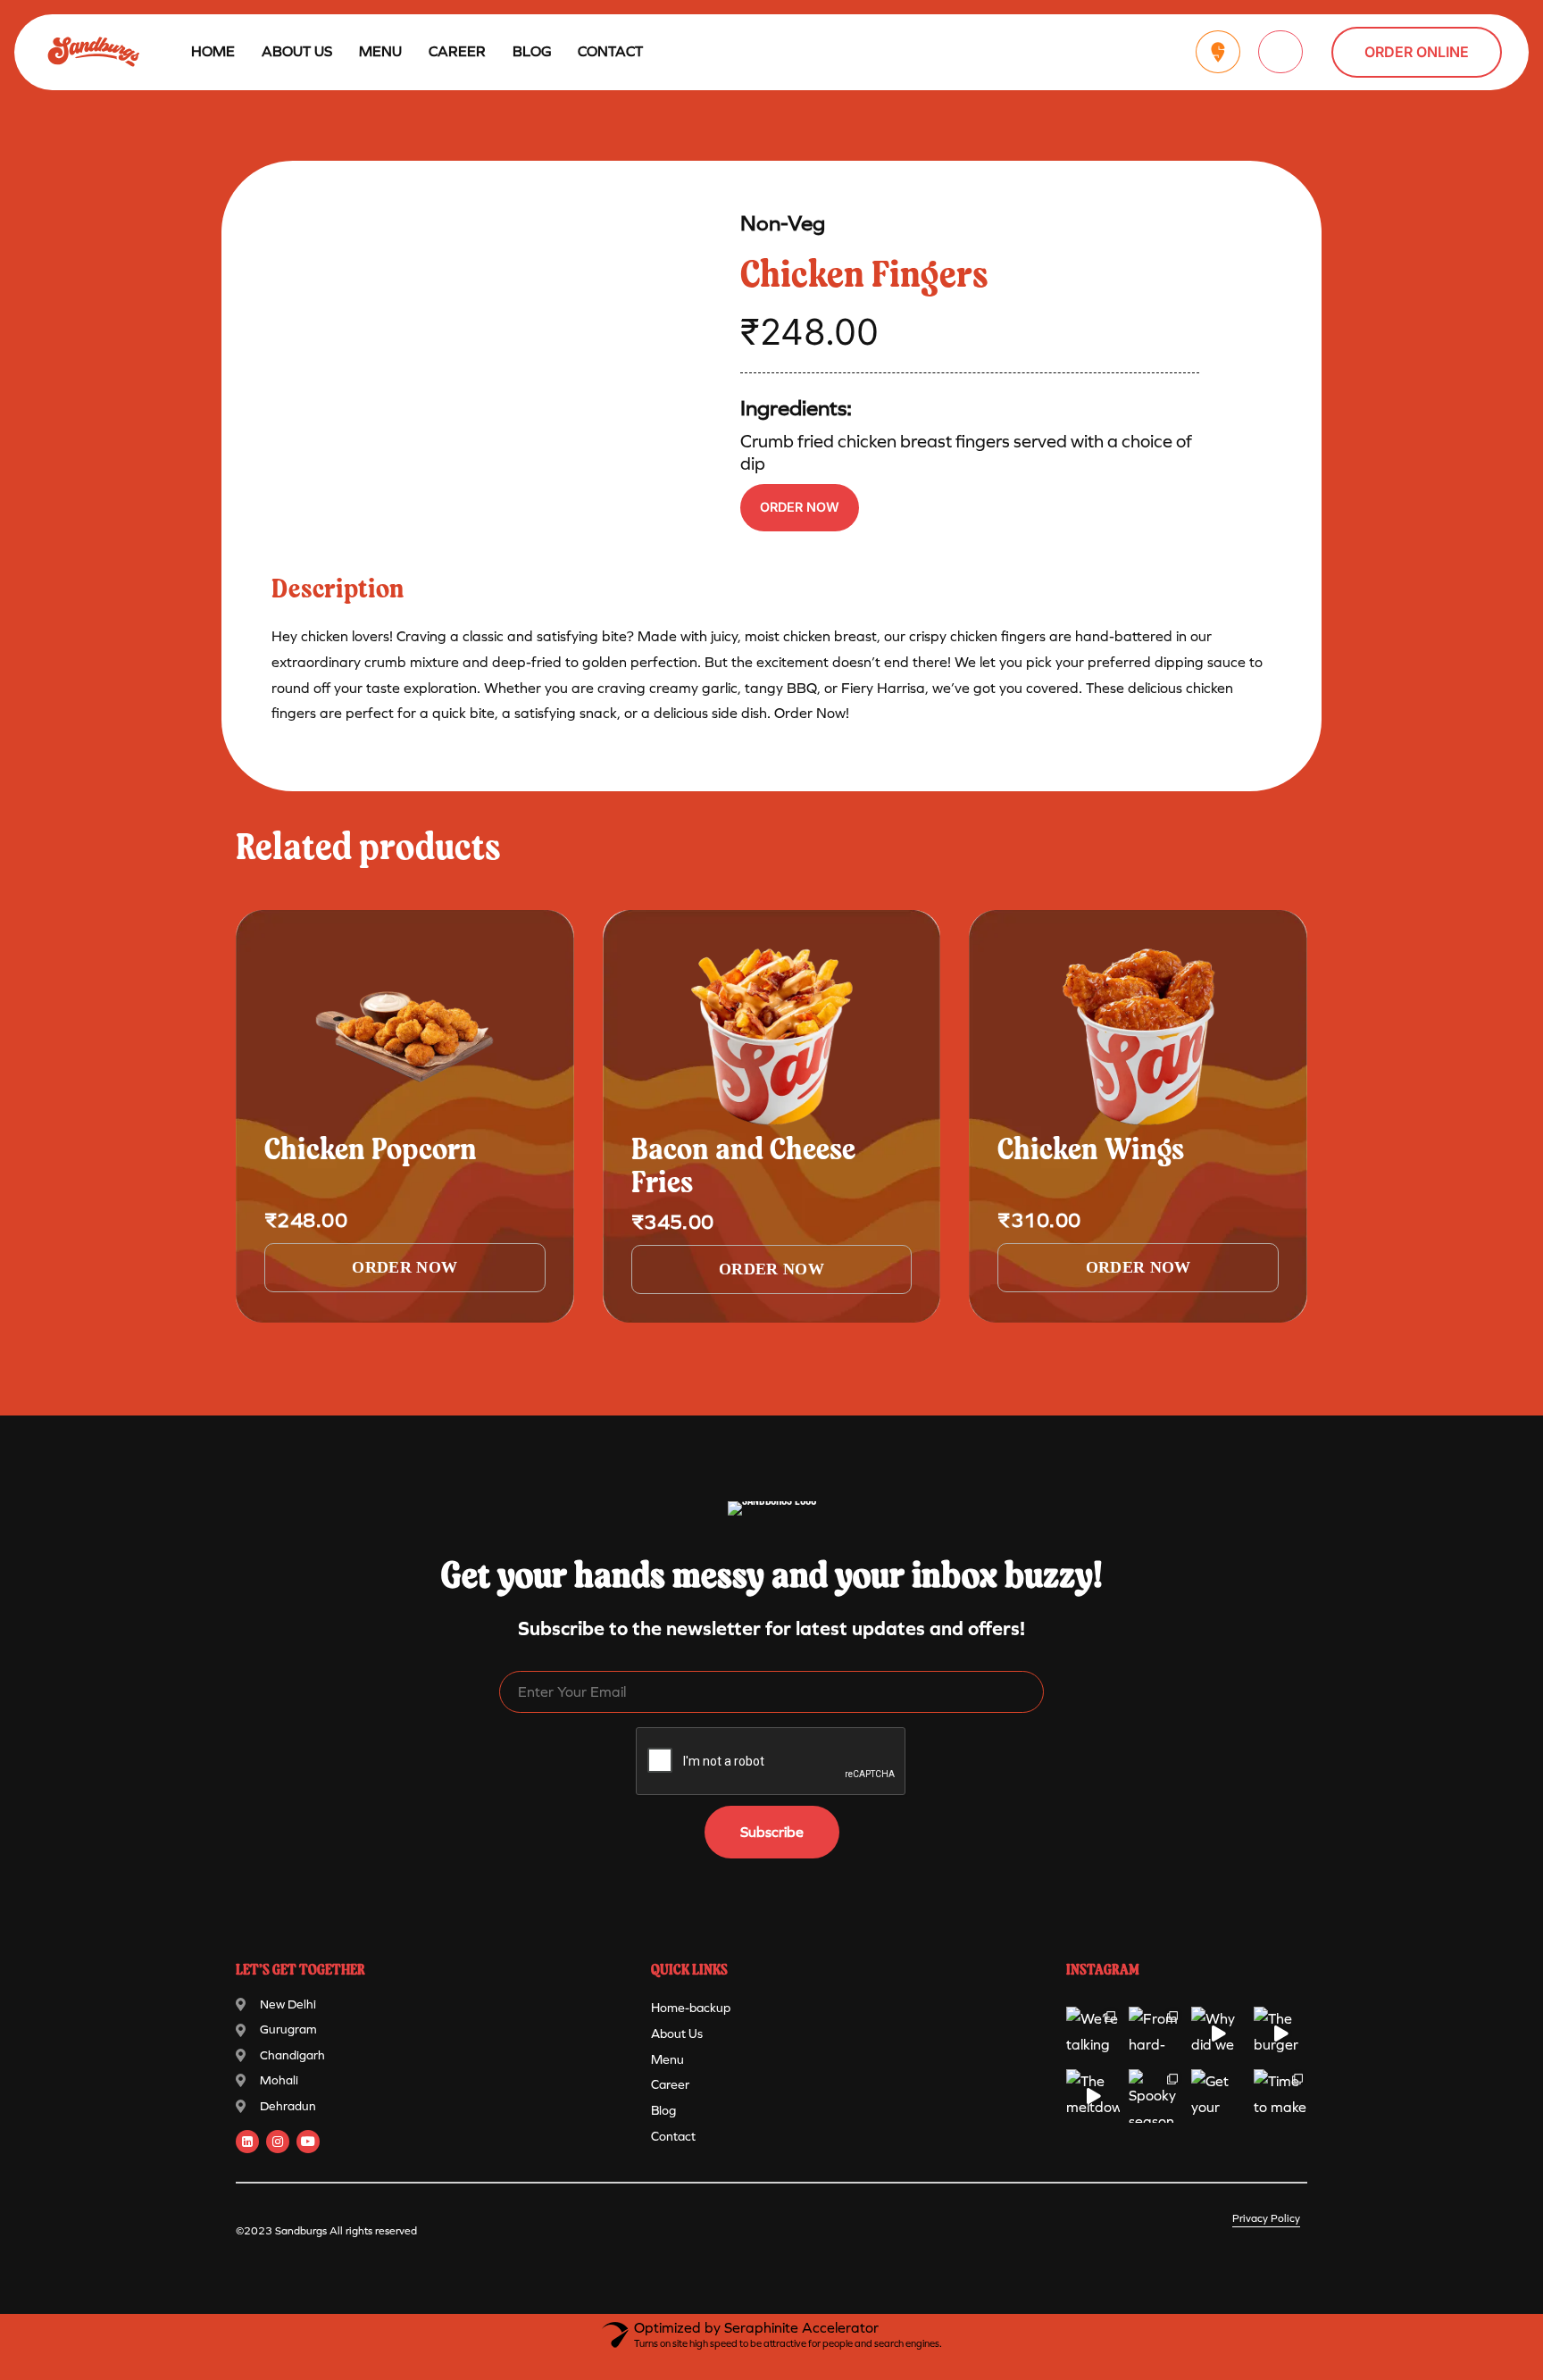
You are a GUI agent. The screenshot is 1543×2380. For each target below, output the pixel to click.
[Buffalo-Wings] (1138, 1037)
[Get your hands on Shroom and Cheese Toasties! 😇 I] (1218, 2096)
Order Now (800, 507)
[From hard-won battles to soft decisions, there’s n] (1155, 2033)
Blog (532, 51)
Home (213, 51)
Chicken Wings (1091, 1151)
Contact (610, 51)
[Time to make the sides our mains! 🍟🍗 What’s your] (1280, 2096)
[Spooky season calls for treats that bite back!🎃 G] (1155, 2096)
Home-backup (691, 2008)
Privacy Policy (1266, 2218)
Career (457, 51)
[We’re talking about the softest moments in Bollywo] (1093, 2033)
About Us (297, 51)
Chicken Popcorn (371, 1151)
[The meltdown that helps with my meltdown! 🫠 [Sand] (1093, 2096)
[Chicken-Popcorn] (405, 1037)
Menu (667, 2060)
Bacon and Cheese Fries (743, 1168)
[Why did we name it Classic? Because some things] (1218, 2033)
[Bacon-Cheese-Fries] (772, 1037)
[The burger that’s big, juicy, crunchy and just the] (1280, 2033)
